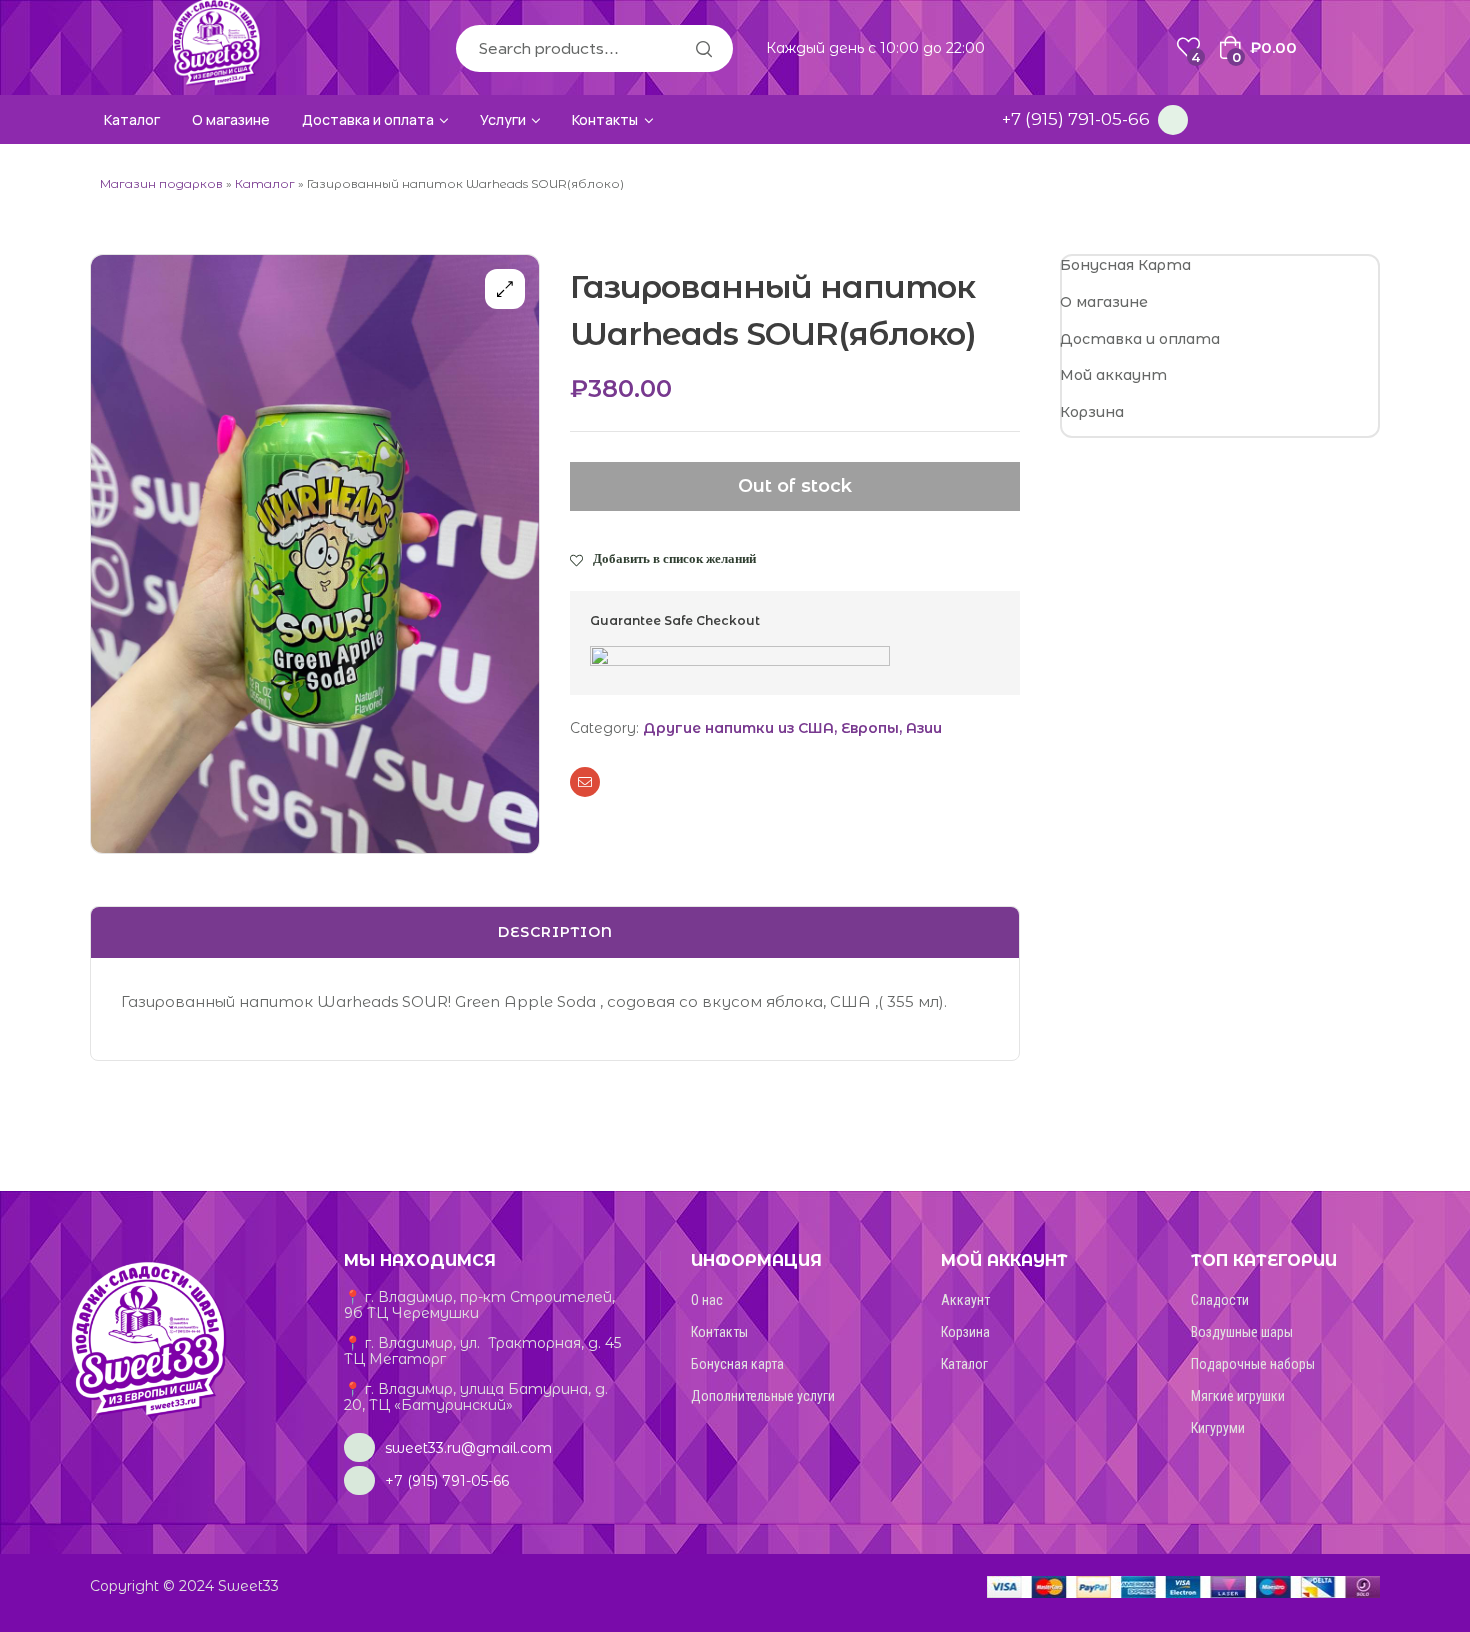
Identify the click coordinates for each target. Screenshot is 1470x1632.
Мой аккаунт (1113, 375)
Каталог (265, 183)
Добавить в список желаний (674, 558)
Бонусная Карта (1125, 265)
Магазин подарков (161, 183)
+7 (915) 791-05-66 (1076, 119)
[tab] (555, 933)
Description (555, 932)
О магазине (1104, 302)
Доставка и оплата (1140, 339)
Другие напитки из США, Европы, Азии (792, 728)
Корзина (1092, 412)
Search (703, 48)
